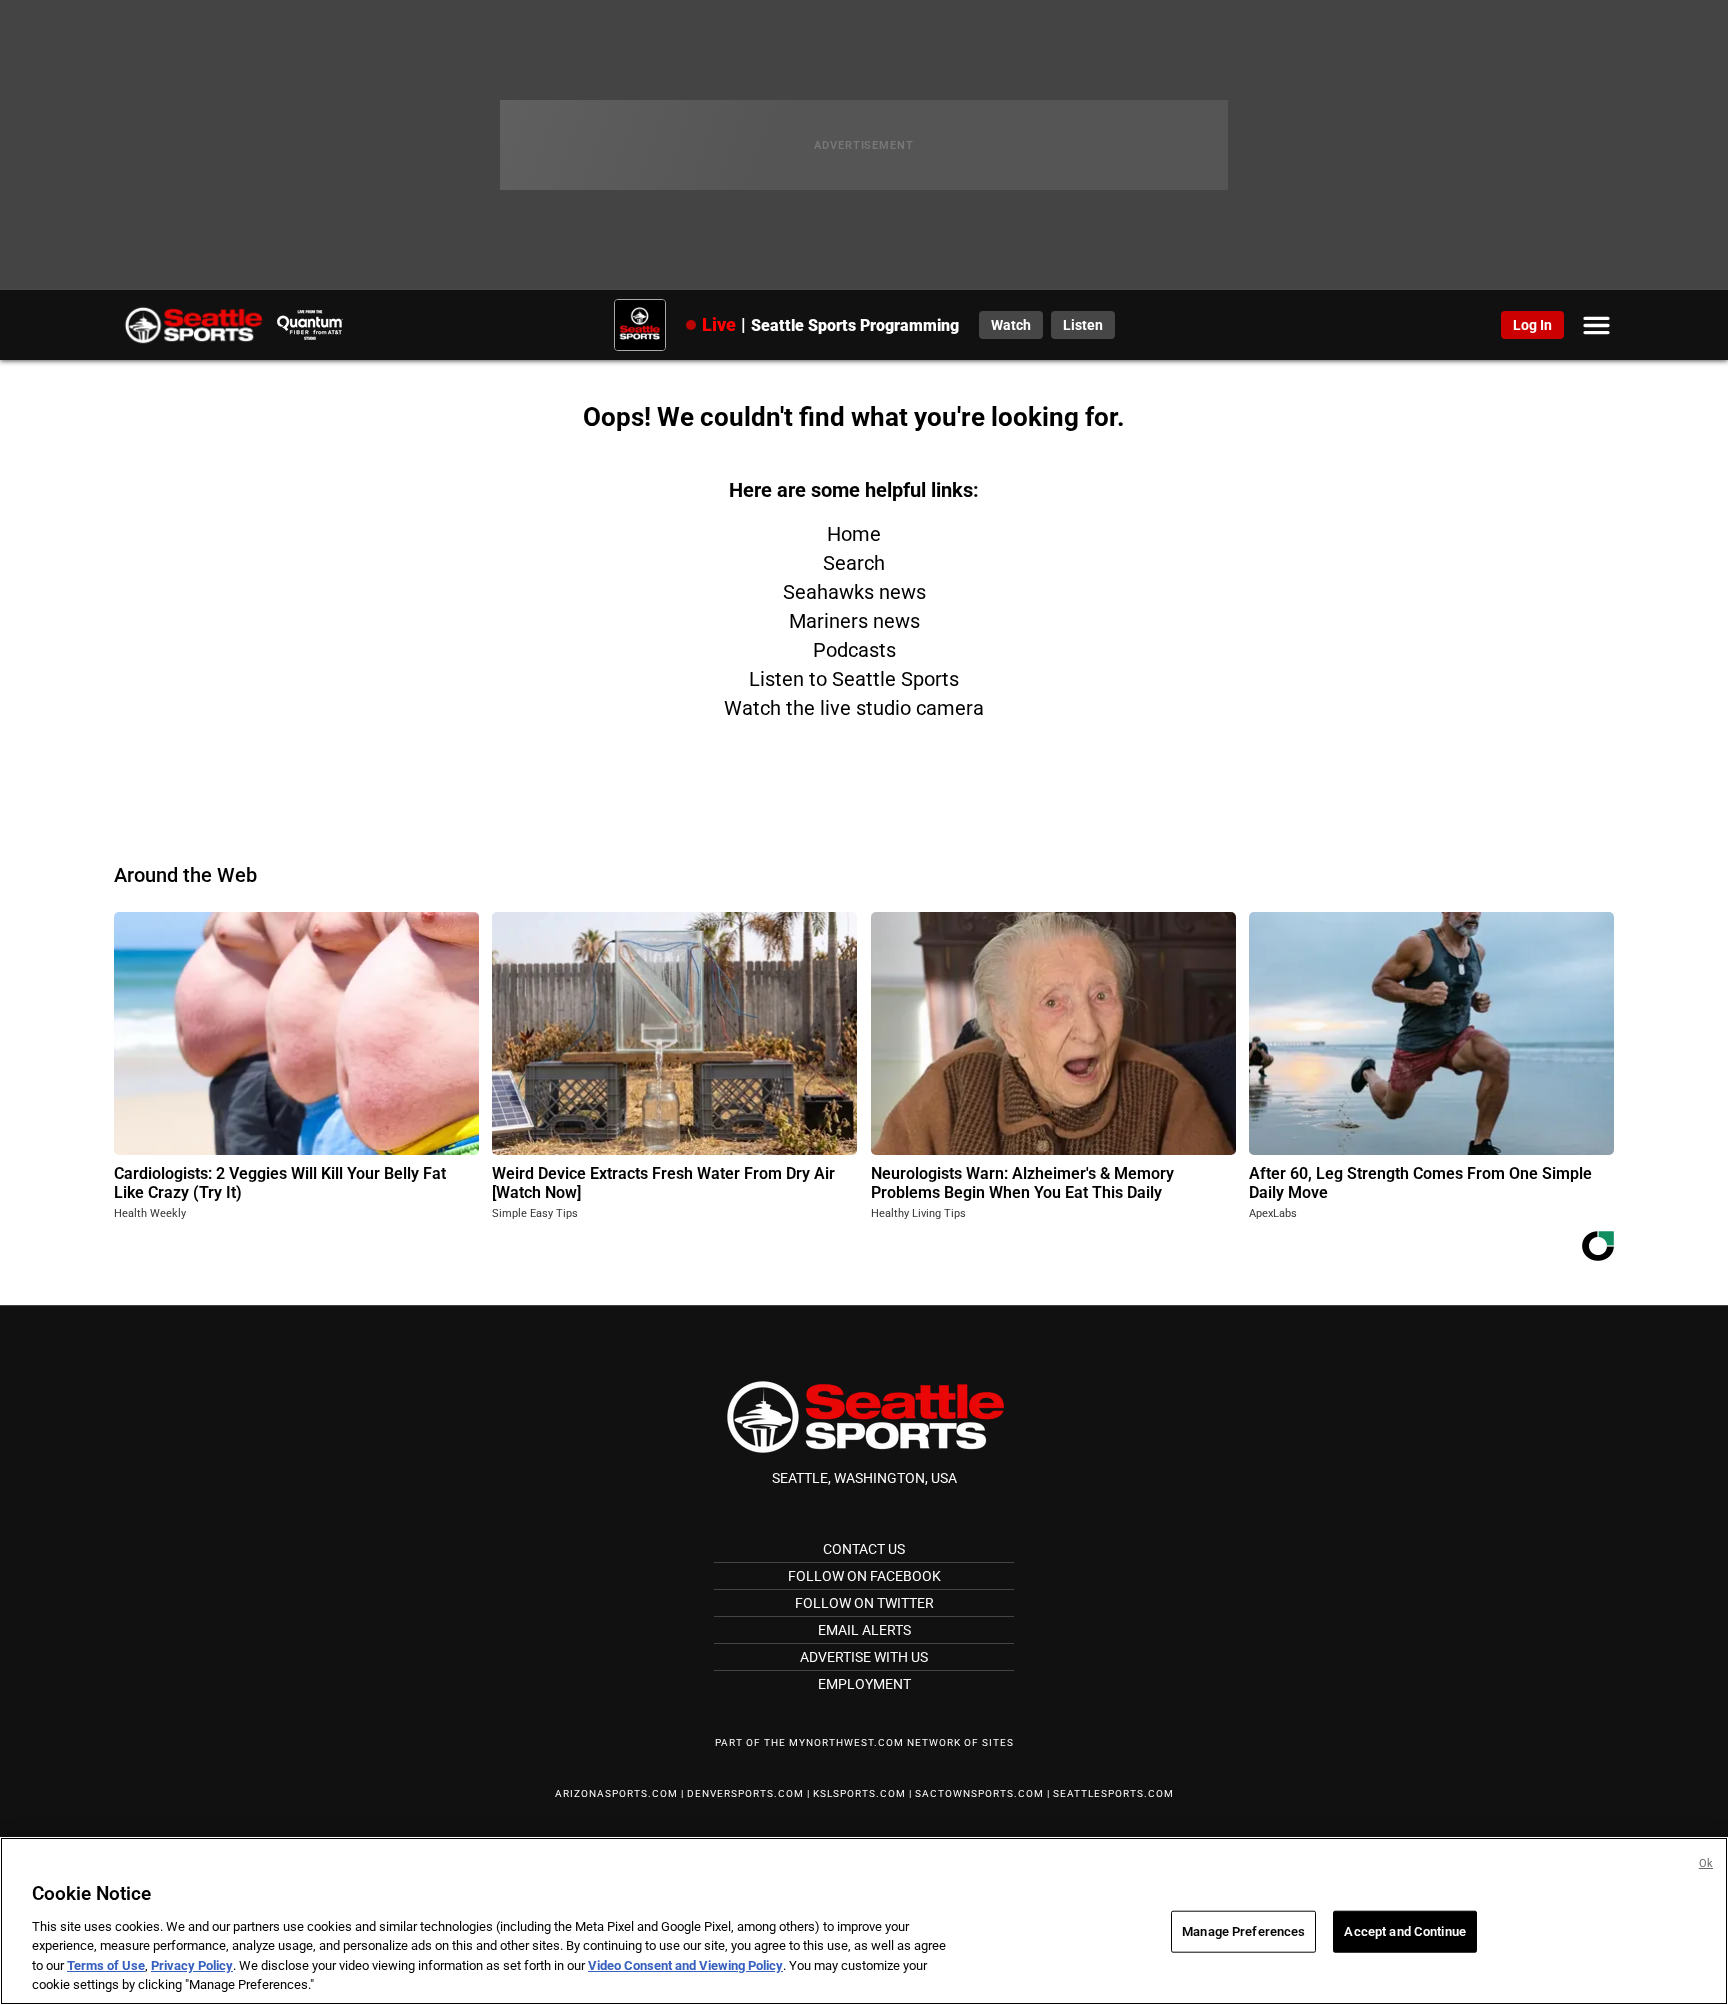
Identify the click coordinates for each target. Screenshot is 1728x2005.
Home (854, 534)
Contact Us (864, 1549)
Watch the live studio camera (854, 708)
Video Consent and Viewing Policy (685, 1965)
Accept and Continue (1404, 1931)
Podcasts (854, 650)
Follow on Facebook (864, 1576)
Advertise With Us (864, 1657)
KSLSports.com (859, 1793)
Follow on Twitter (864, 1603)
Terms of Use (106, 1965)
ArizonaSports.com (616, 1793)
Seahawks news (854, 592)
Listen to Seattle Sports (854, 679)
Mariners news (854, 621)
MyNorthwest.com (846, 1742)
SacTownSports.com (979, 1793)
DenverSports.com (745, 1793)
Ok (1706, 1863)
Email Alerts (864, 1630)
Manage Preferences (1243, 1931)
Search (854, 563)
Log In (1532, 325)
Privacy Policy (192, 1965)
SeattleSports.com (1113, 1793)
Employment (864, 1684)
